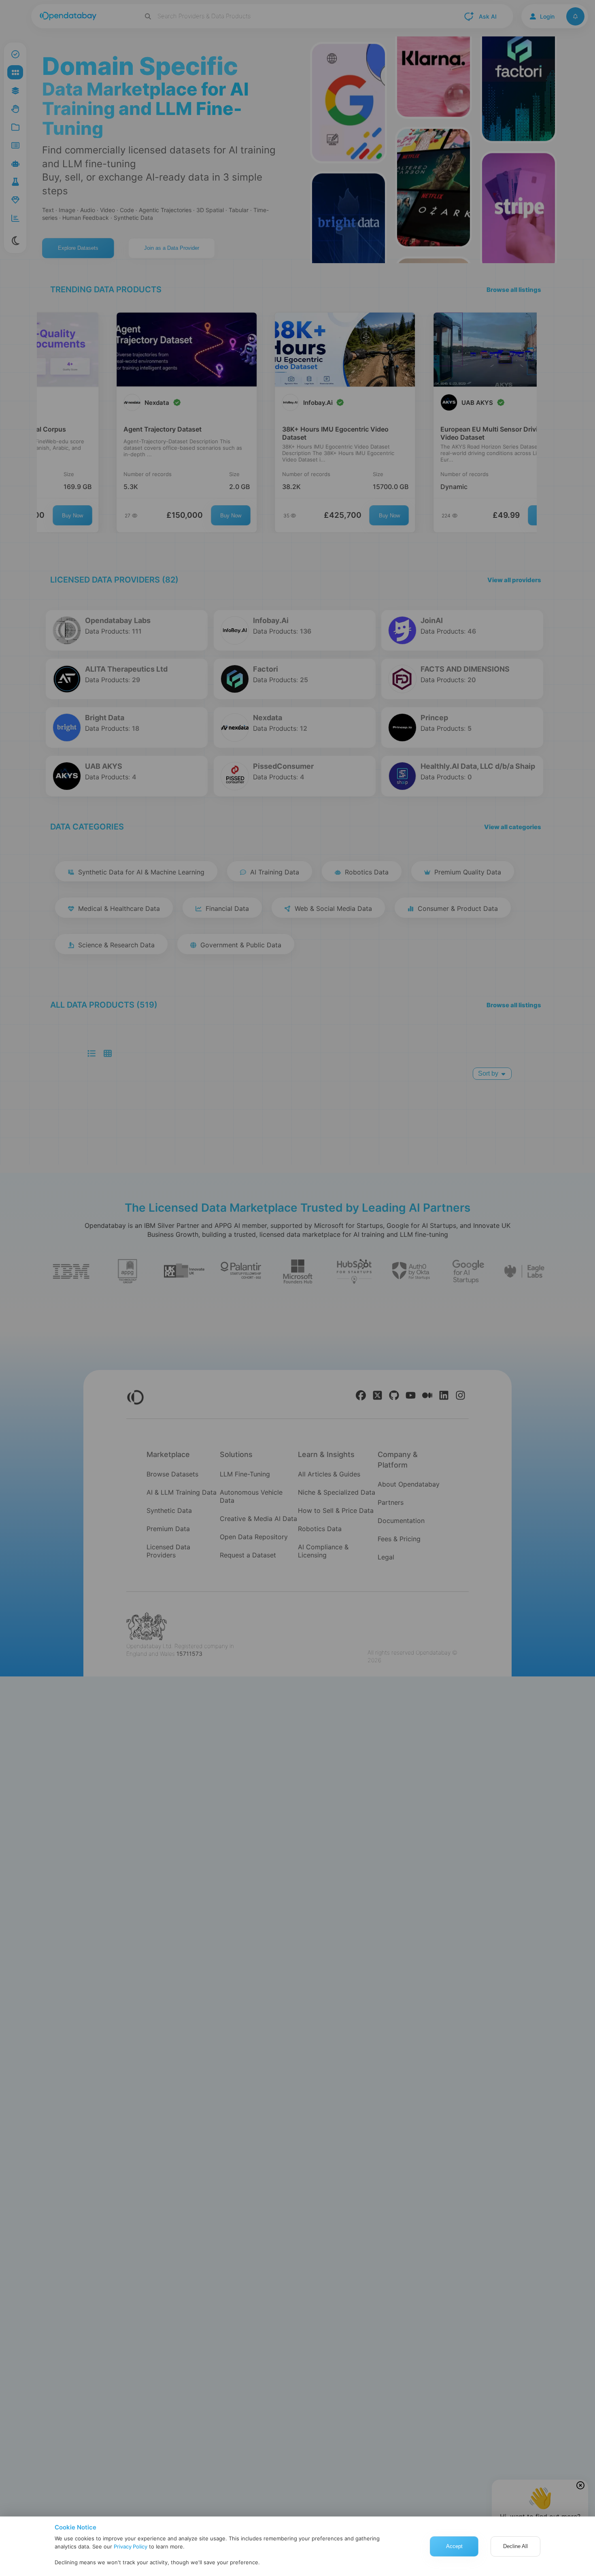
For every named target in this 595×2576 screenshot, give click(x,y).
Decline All (515, 2546)
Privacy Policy (131, 2546)
